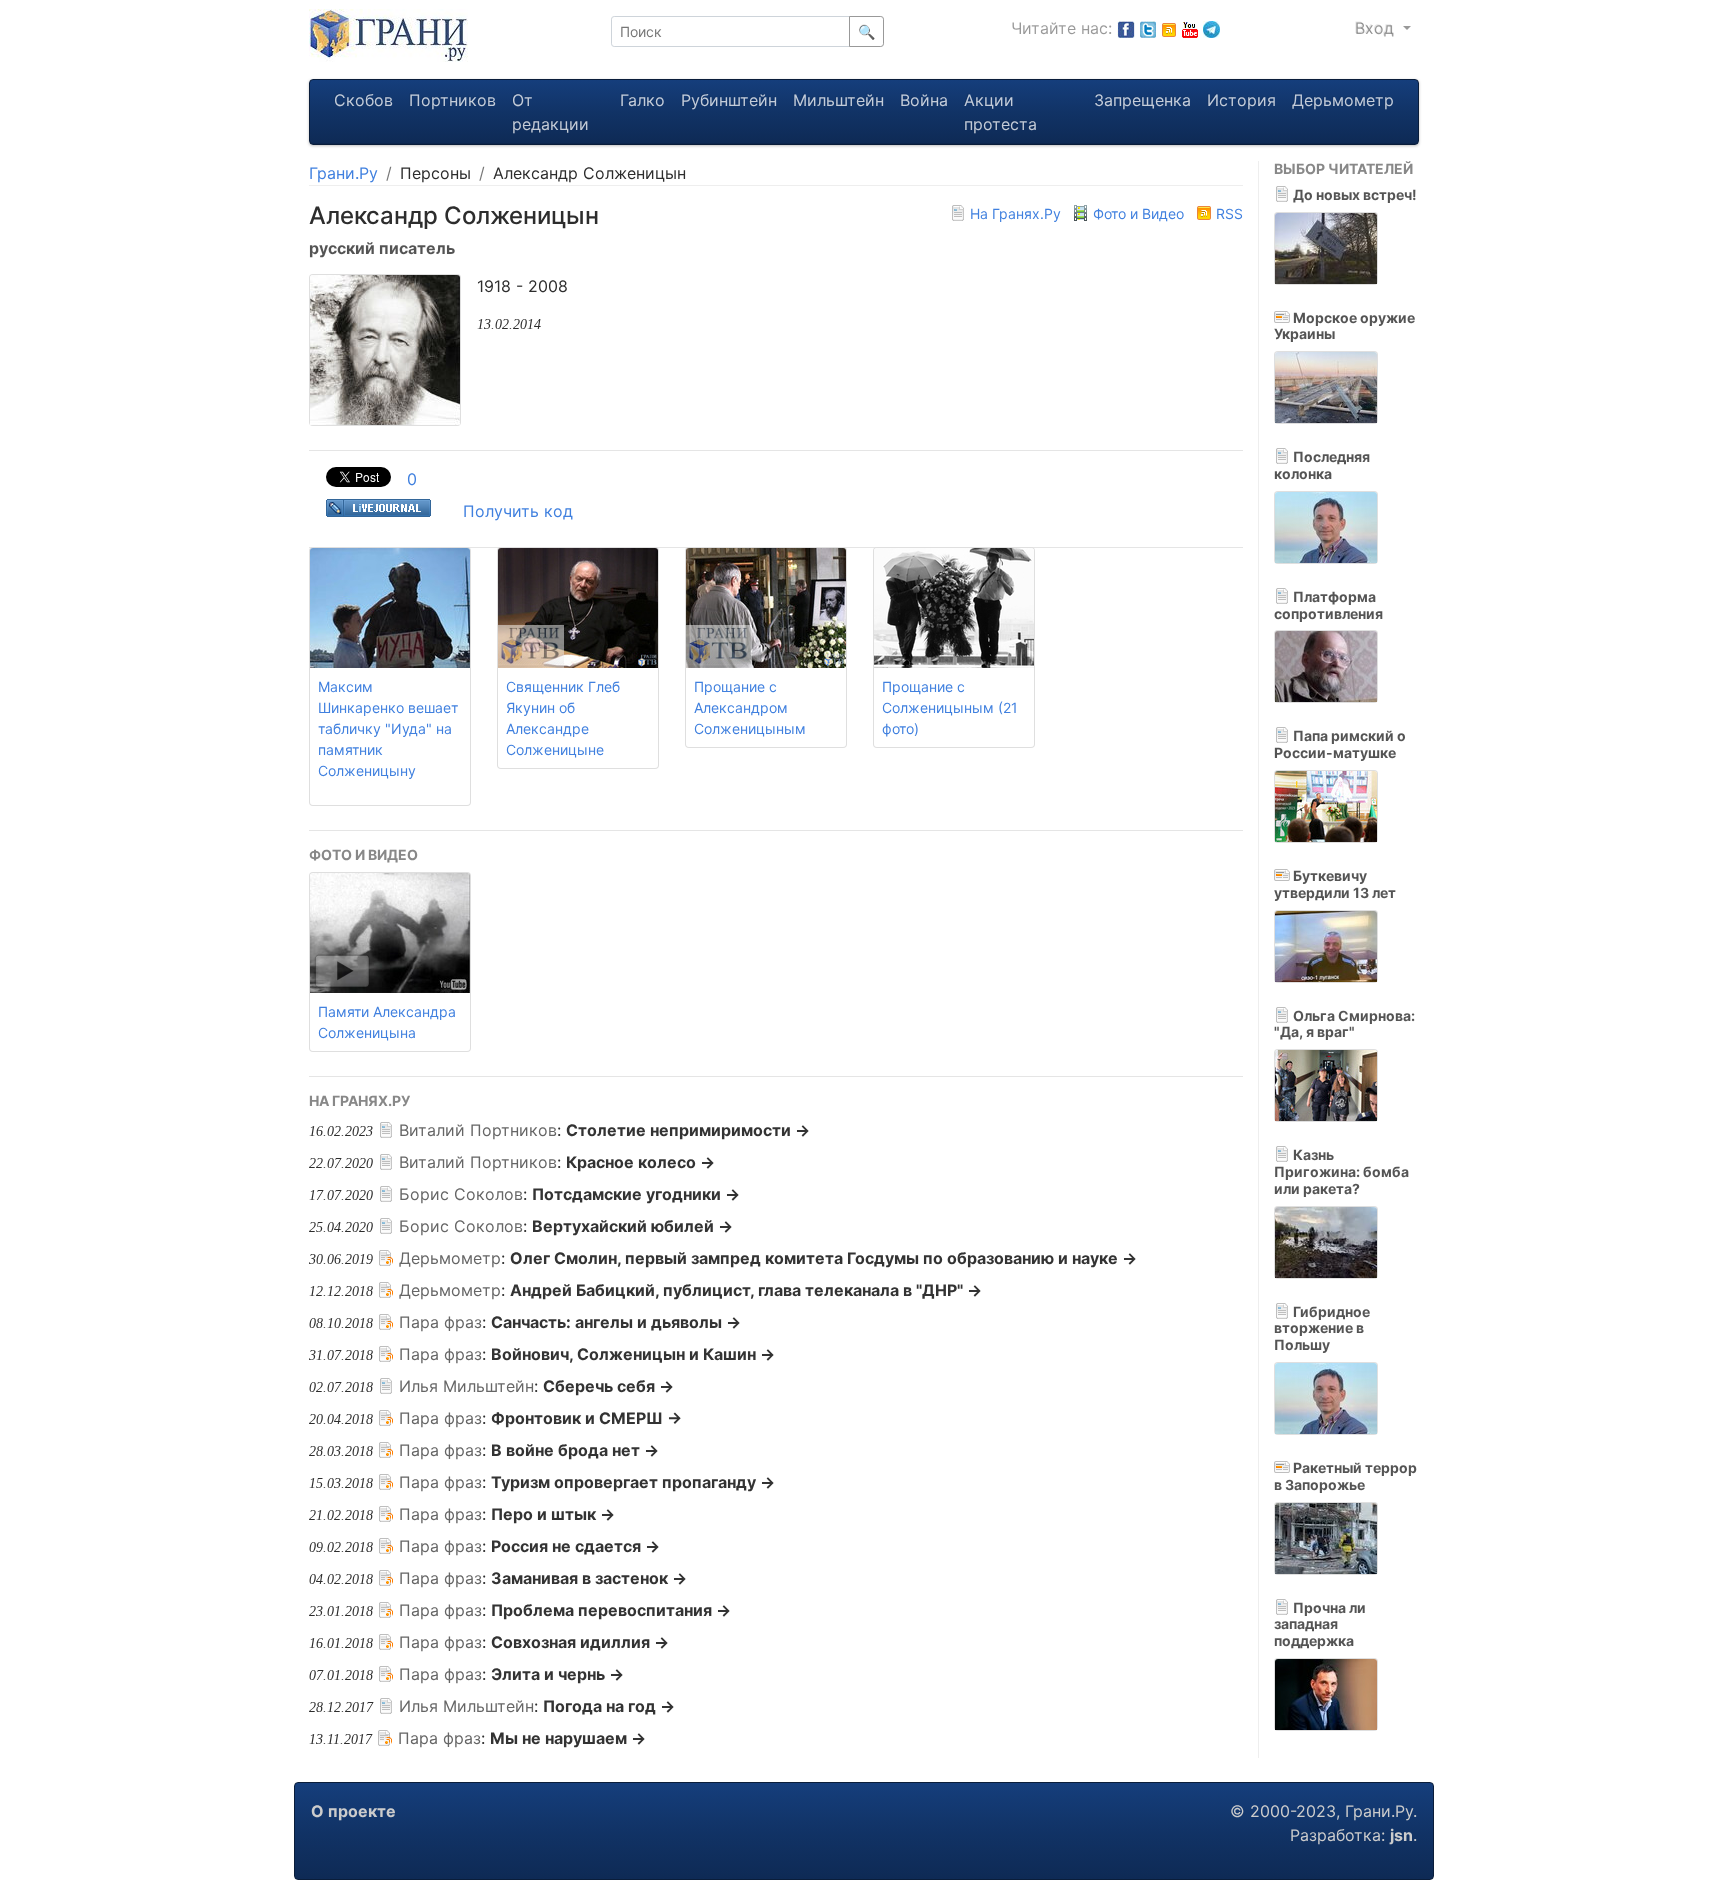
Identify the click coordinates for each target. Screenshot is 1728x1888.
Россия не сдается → (575, 1546)
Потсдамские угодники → (636, 1194)
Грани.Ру (343, 173)
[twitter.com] (1148, 28)
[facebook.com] (1126, 28)
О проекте (353, 1811)
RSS (1227, 213)
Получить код (518, 511)
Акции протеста (1000, 112)
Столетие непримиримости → (688, 1130)
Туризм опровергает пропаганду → (633, 1482)
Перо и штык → (553, 1514)
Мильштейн (838, 100)
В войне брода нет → (575, 1450)
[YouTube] (1190, 28)
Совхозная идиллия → (580, 1642)
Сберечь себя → (608, 1386)
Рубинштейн (729, 100)
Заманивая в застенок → (589, 1578)
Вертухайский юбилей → (632, 1226)
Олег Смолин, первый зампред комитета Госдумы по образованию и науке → (823, 1258)
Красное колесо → (640, 1162)
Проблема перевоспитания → (611, 1610)
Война (924, 100)
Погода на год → (609, 1706)
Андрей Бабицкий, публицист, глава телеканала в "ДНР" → (746, 1290)
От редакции (550, 112)
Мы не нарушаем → (568, 1738)
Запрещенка (1142, 100)
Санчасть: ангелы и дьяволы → (616, 1322)
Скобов (363, 100)
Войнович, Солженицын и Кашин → (633, 1354)
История (1241, 100)
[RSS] (1169, 28)
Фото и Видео (1138, 213)
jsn (1401, 1835)
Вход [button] (1377, 28)
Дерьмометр (1343, 100)
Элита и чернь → (557, 1674)
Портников (452, 100)
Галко (642, 100)
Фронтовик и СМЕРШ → (586, 1418)
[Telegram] (1211, 28)
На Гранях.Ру (1015, 213)
